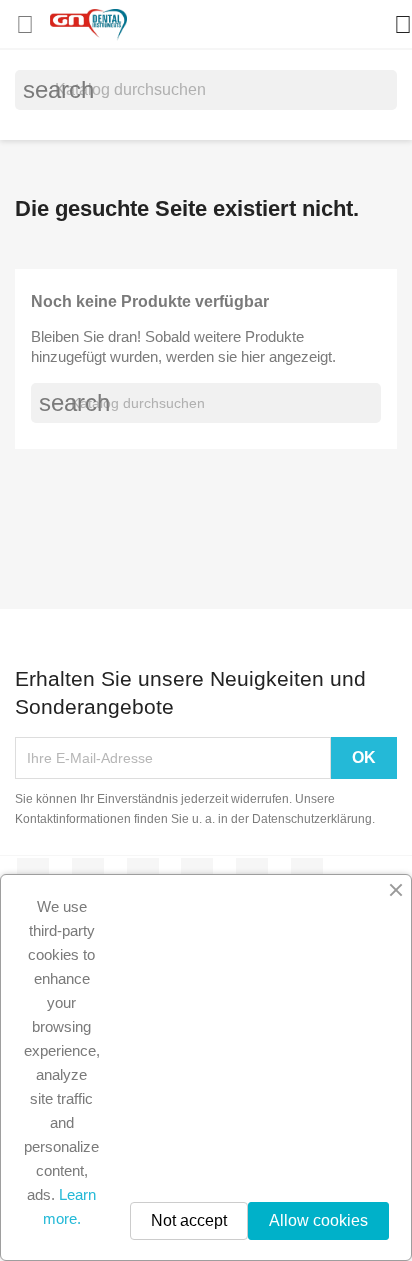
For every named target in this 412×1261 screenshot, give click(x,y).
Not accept (189, 1220)
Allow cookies (318, 1220)
